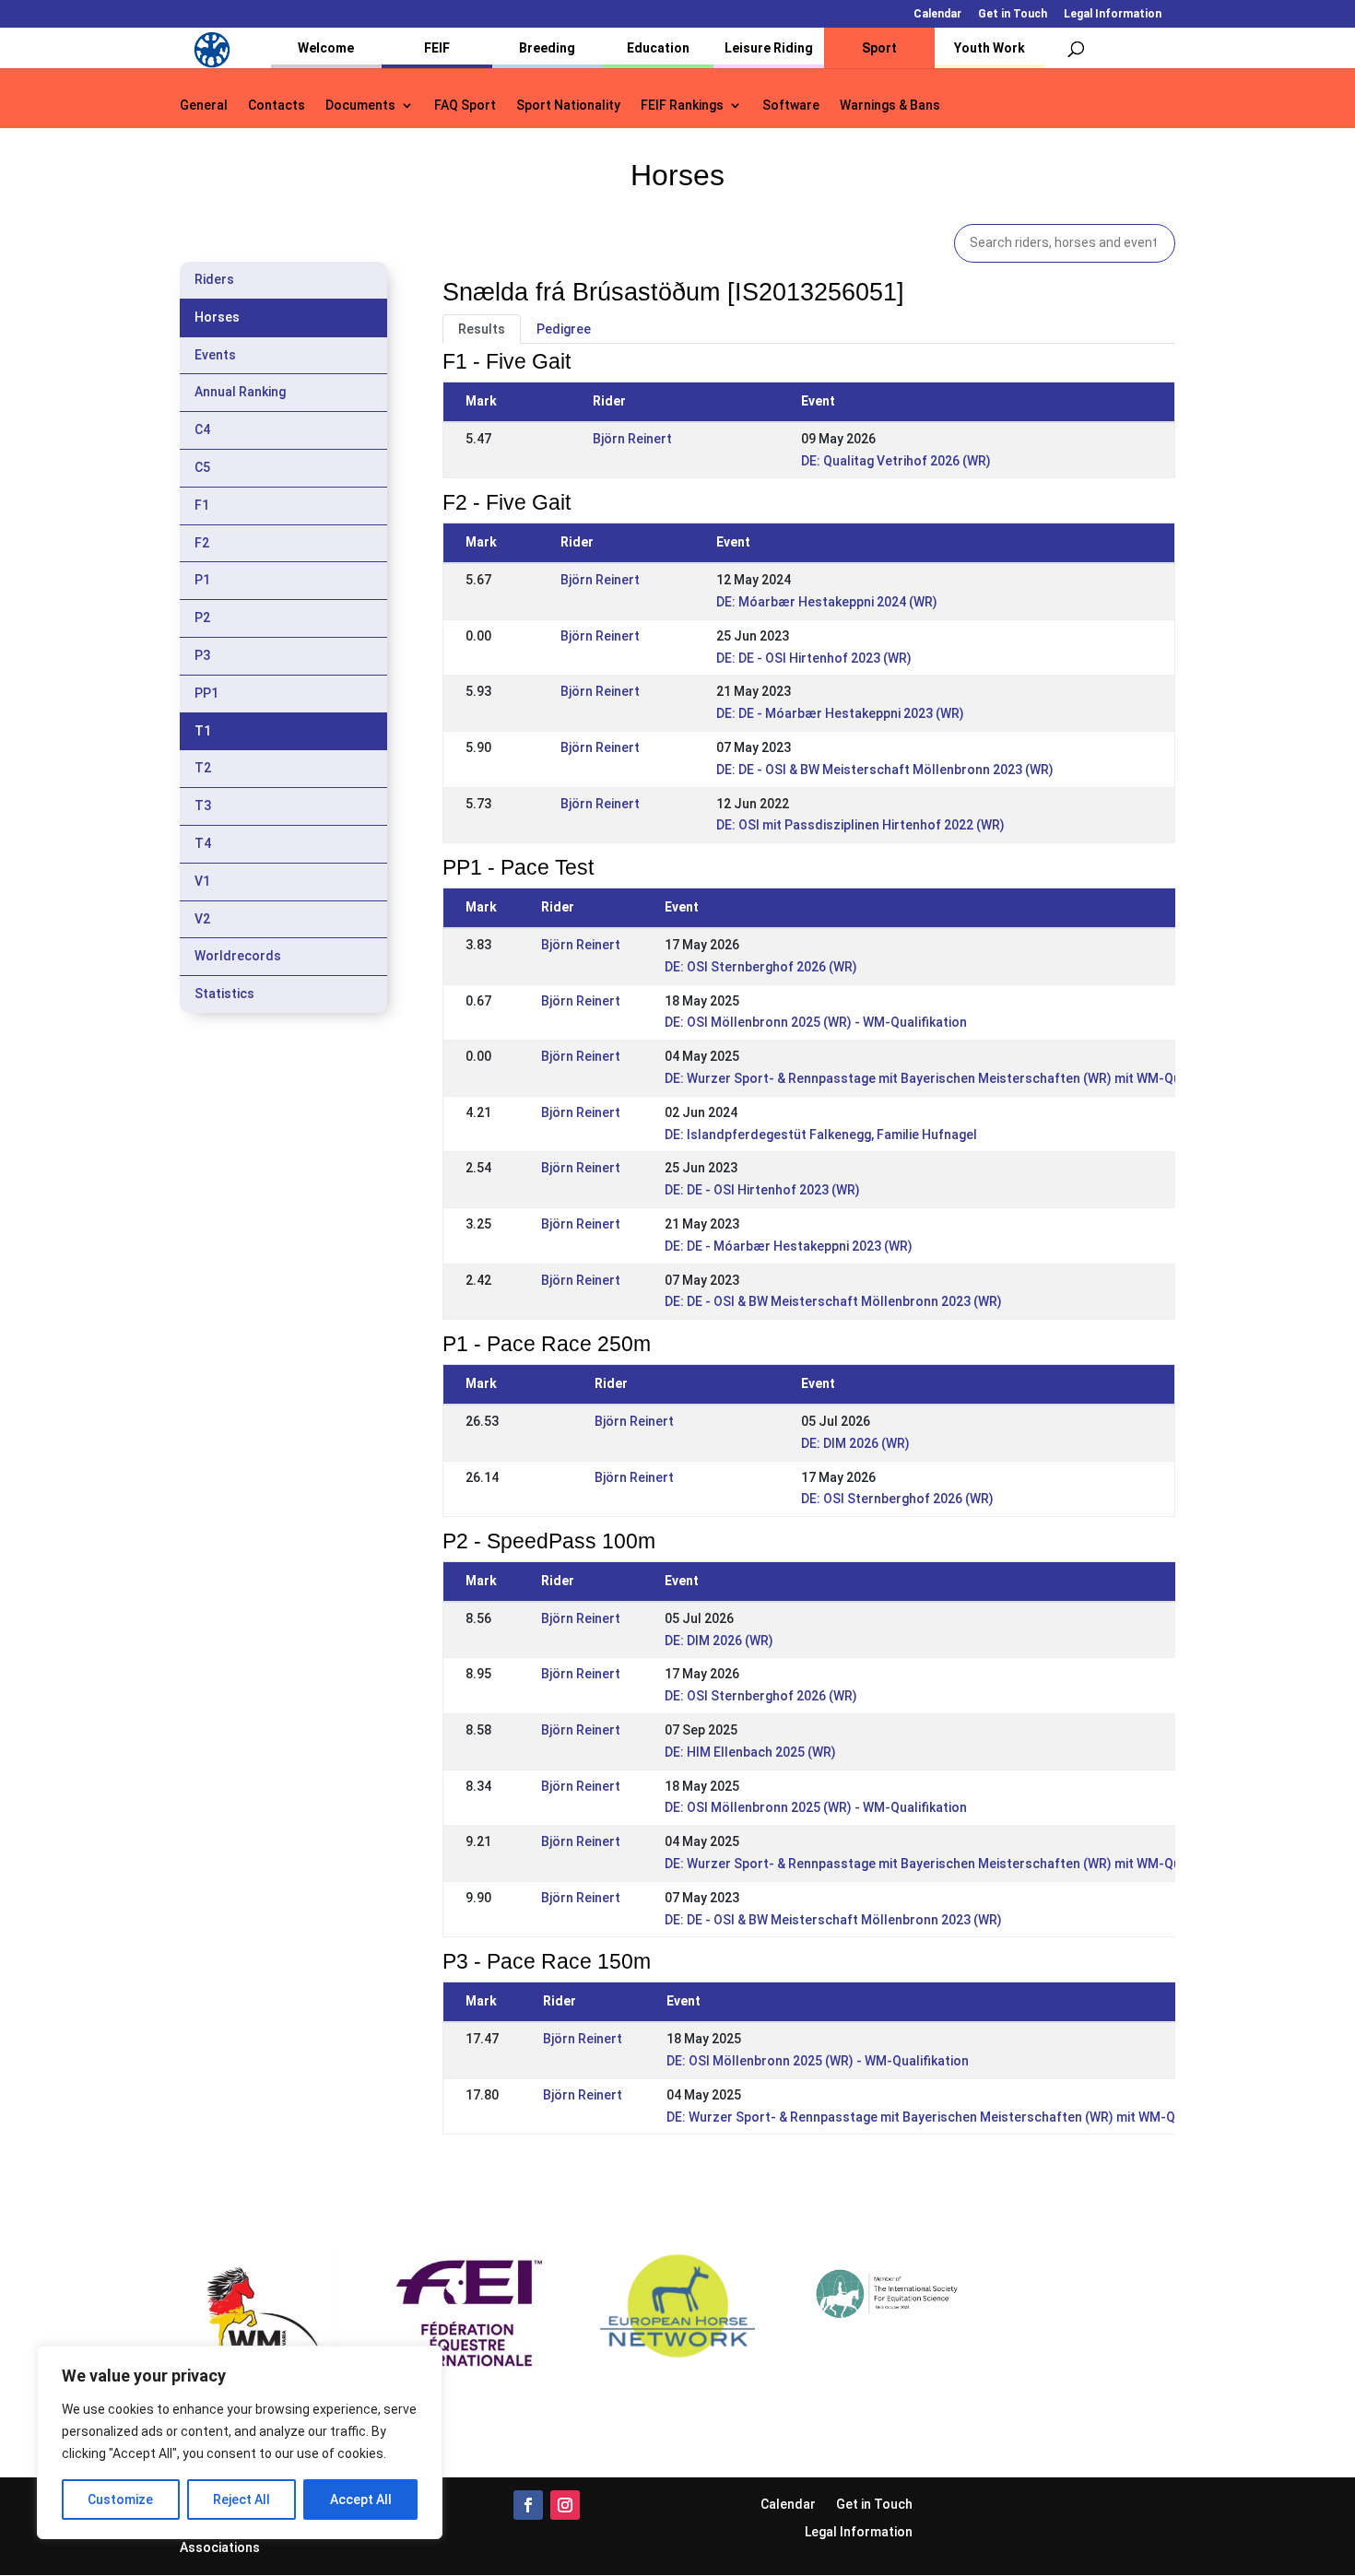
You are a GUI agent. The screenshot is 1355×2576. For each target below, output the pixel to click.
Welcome (326, 48)
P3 (202, 655)
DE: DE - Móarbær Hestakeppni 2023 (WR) (840, 713)
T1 (203, 731)
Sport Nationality (568, 106)
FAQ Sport (465, 106)
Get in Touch (1013, 14)
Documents (360, 106)
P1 (202, 580)
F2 (202, 543)
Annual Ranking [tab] (240, 392)
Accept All (361, 2500)
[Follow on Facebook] (528, 2505)
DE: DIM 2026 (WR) (855, 1443)
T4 (203, 843)
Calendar (937, 14)
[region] (240, 2442)
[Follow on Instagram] (565, 2505)
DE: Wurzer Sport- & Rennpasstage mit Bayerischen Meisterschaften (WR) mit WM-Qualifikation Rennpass (984, 1078)
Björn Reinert (632, 439)
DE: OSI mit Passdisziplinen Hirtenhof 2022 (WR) (860, 825)
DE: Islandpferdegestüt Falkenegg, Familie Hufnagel (821, 1135)
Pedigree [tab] (564, 329)
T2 (203, 768)
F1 (202, 505)
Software (791, 106)
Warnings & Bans (890, 106)
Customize (120, 2500)
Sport (879, 48)
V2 (202, 919)
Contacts (277, 106)
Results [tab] (482, 329)
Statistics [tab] (224, 994)
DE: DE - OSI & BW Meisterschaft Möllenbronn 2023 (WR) (885, 770)
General (204, 106)
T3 (203, 806)
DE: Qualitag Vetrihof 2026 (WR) (896, 461)
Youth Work (990, 48)
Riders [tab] (214, 279)
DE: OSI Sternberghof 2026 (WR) (761, 967)
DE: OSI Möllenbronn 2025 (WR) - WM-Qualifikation (816, 1022)
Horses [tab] (217, 317)
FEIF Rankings (682, 106)
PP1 (206, 693)
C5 (202, 467)
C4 (202, 429)
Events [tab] (215, 355)
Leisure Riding (769, 48)
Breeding (547, 48)
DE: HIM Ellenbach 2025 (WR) (750, 1752)
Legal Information (1113, 14)
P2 (202, 618)
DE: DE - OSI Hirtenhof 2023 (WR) (814, 658)
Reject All (242, 2500)
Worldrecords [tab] (238, 956)
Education (658, 48)
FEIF (437, 48)
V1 (202, 881)
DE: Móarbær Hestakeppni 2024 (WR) (827, 602)
